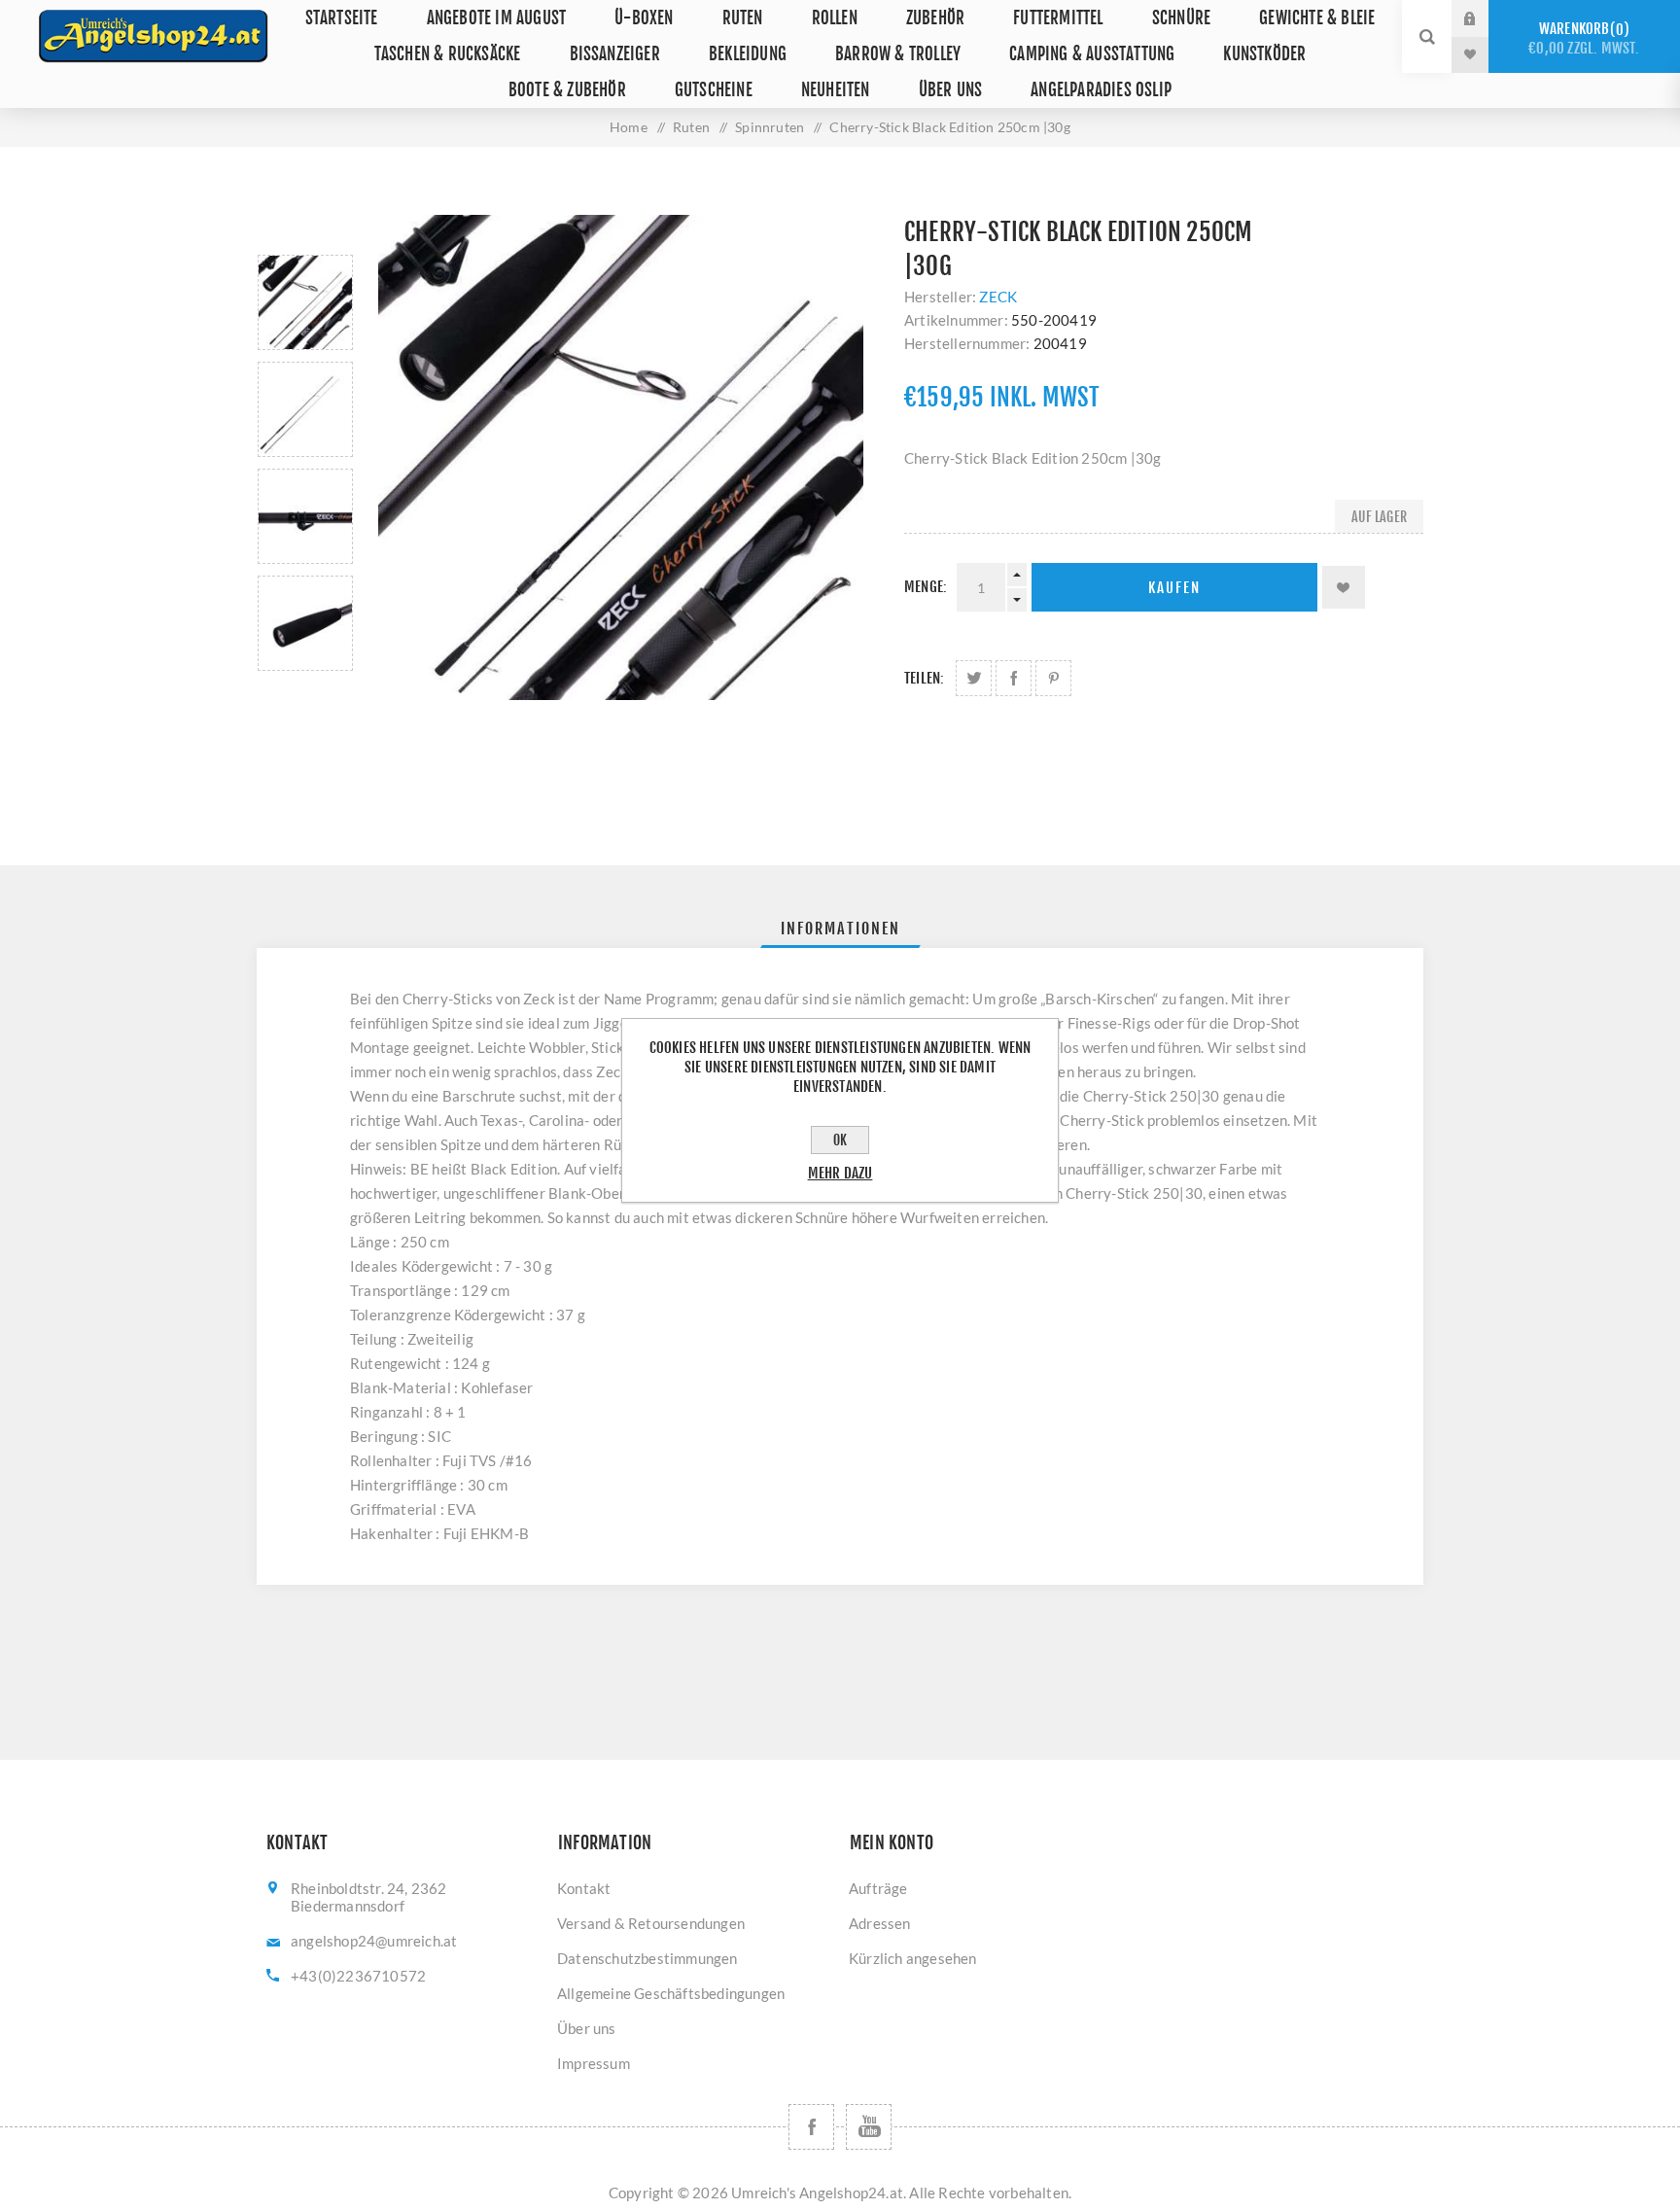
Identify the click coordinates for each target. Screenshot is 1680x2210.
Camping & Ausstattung (1092, 54)
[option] (305, 302)
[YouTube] (869, 2127)
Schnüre (1181, 18)
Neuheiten (836, 90)
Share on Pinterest (1053, 678)
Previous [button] (305, 232)
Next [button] (305, 694)
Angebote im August (497, 18)
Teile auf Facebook (1014, 678)
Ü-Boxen (644, 18)
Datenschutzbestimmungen (647, 1958)
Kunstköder (1264, 54)
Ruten (743, 18)
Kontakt (584, 1888)
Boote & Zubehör (567, 90)
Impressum (594, 2063)
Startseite (342, 18)
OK (840, 1140)
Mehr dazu (840, 1173)
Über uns (951, 90)
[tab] (840, 929)
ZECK (998, 297)
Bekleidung (748, 54)
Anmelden (1485, 18)
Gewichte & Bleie (1317, 18)
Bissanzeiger (615, 54)
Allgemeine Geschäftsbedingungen (671, 1993)
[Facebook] (811, 2127)
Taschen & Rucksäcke (448, 54)
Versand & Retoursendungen (651, 1923)
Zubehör (935, 18)
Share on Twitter (974, 678)
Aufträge (878, 1888)
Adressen (880, 1923)
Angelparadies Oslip (1101, 90)
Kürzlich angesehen (913, 1958)
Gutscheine (714, 90)
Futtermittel (1058, 18)
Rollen (835, 18)
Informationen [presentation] (840, 929)
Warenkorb (1584, 38)
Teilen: (924, 678)
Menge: (926, 587)
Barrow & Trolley (898, 54)
